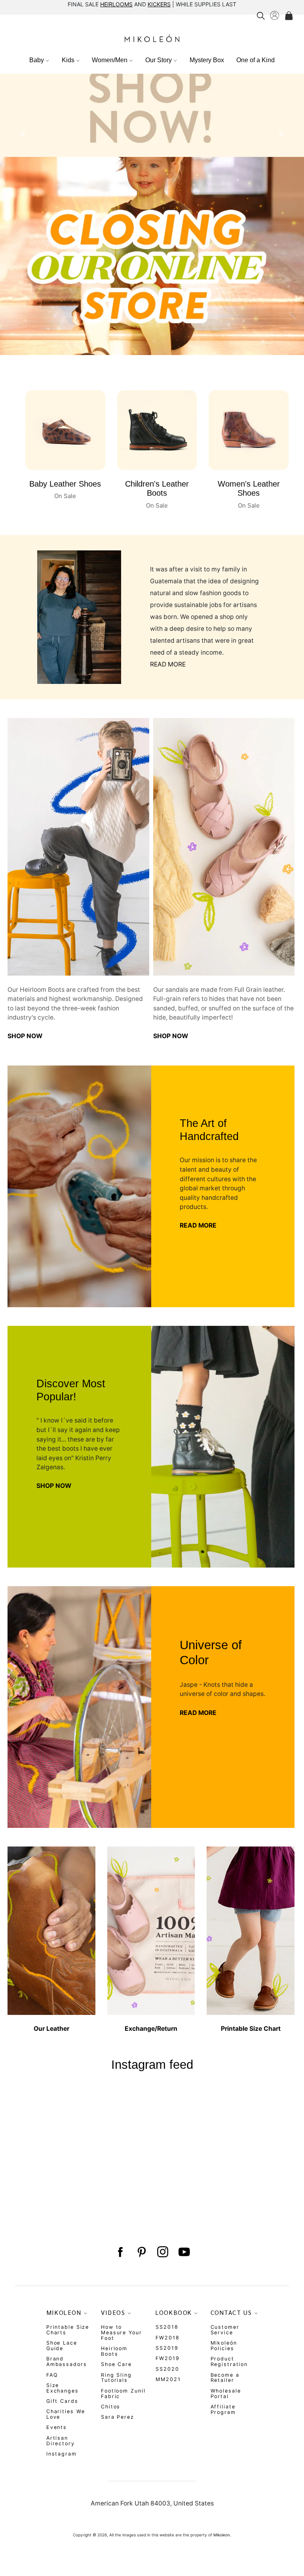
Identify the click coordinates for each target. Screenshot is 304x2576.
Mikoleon (222, 2535)
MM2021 (168, 2379)
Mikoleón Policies (224, 2346)
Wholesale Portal (226, 2394)
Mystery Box (207, 60)
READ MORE (168, 664)
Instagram (62, 2454)
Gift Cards (62, 2401)
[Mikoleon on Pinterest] (141, 2252)
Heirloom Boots (114, 2351)
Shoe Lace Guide (62, 2346)
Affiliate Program (223, 2409)
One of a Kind (256, 60)
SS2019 (167, 2348)
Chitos (111, 2407)
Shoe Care (116, 2364)
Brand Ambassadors (67, 2361)
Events (57, 2427)
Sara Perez (118, 2417)
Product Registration (229, 2361)
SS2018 (167, 2327)
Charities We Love (66, 2414)
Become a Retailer (225, 2378)
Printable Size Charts (68, 2330)
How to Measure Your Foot (122, 2333)
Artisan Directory (61, 2441)
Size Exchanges (63, 2388)
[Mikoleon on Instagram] (163, 2252)
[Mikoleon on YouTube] (184, 2252)
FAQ (52, 2375)
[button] (23, 223)
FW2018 (167, 2338)
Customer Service (225, 2330)
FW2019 (167, 2358)
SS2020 (167, 2369)
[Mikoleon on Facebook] (120, 2252)
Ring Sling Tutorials (116, 2378)
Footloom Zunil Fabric (123, 2394)
